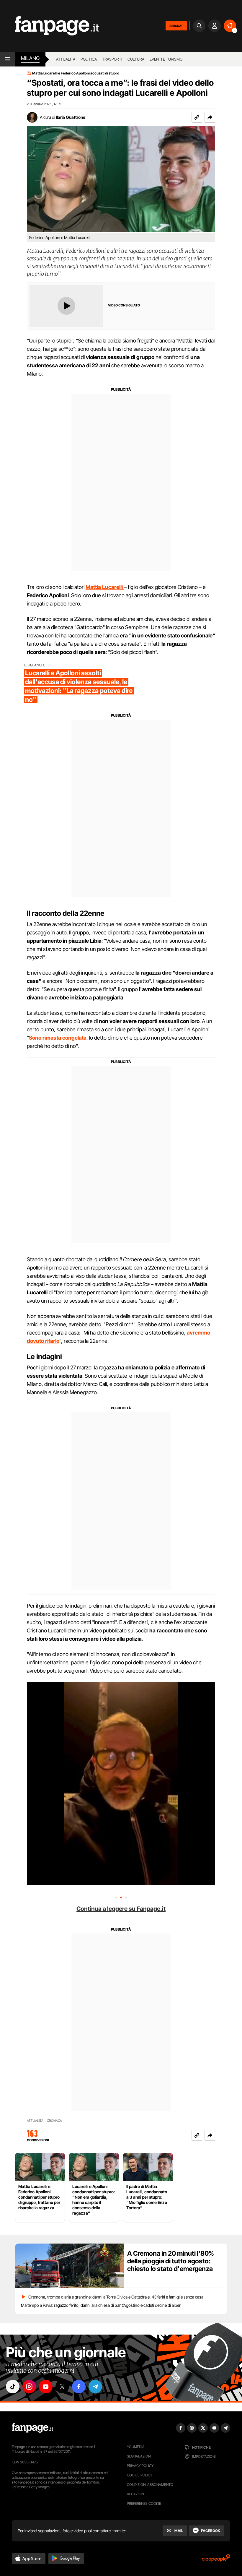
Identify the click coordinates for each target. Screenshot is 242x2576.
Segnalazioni (139, 2456)
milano (30, 58)
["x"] (62, 2387)
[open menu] (8, 59)
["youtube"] (46, 2387)
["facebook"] (79, 2387)
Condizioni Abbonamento (150, 2485)
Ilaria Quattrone (71, 117)
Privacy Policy (140, 2466)
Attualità (66, 59)
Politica (89, 59)
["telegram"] (95, 2387)
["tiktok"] (13, 2387)
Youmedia (136, 2447)
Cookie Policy (140, 2475)
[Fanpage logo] (49, 26)
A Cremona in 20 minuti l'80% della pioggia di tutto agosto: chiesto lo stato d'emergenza (171, 2261)
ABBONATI (176, 26)
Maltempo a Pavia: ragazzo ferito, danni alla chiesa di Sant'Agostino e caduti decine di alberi (101, 2305)
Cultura (136, 59)
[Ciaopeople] (216, 2560)
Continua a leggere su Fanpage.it (121, 1909)
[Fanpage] (32, 2428)
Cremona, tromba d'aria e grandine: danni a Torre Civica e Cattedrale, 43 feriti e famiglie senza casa (116, 2297)
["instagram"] (29, 2387)
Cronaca (54, 2121)
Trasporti (112, 59)
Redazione (136, 2494)
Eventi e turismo (166, 59)
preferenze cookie (144, 2503)
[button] (210, 117)
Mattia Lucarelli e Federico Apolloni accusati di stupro (76, 73)
